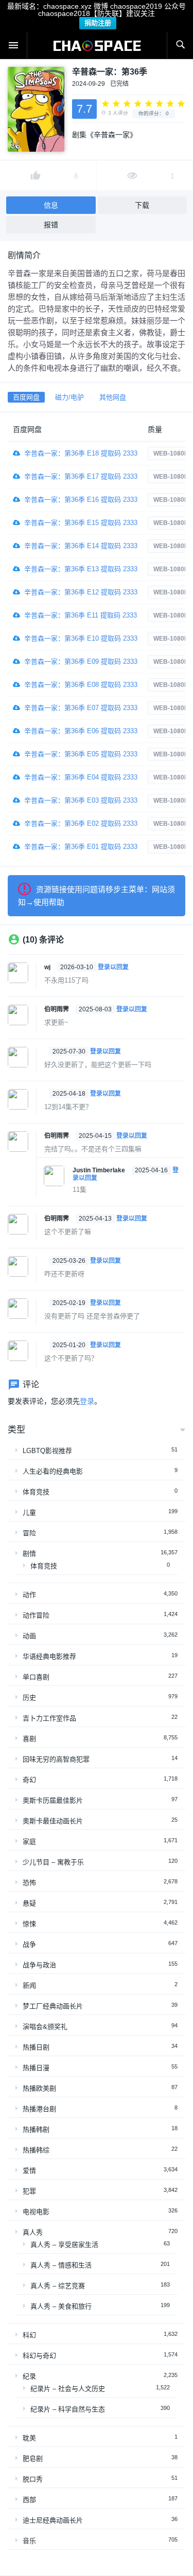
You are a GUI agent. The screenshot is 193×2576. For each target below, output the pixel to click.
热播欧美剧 (39, 2088)
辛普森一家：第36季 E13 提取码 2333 (81, 569)
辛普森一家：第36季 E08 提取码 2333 (81, 685)
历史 (29, 1698)
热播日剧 (36, 2047)
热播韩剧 (36, 2129)
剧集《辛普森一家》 (104, 135)
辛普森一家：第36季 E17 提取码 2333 (81, 476)
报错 (51, 225)
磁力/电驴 (69, 397)
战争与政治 (39, 1965)
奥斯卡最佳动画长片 (53, 1821)
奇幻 (29, 1780)
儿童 (29, 1512)
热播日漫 (36, 2068)
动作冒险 (36, 1615)
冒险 (29, 1533)
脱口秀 (33, 2479)
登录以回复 (113, 967)
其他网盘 (113, 397)
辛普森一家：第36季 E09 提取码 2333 (81, 661)
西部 (29, 2500)
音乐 (29, 2541)
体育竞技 (36, 1492)
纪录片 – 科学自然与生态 (68, 2409)
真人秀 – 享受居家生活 (64, 2245)
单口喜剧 (36, 1677)
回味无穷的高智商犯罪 (56, 1759)
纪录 (29, 2376)
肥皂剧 (33, 2459)
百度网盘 (26, 397)
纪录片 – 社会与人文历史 (68, 2389)
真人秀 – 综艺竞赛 (58, 2286)
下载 (142, 205)
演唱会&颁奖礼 (45, 2027)
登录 (87, 1401)
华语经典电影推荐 (49, 1656)
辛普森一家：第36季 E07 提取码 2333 (81, 708)
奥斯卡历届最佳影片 (53, 1800)
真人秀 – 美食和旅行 (61, 2306)
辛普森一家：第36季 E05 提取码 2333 (81, 754)
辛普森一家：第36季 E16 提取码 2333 (81, 500)
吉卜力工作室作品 (49, 1718)
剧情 (29, 1554)
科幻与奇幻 (39, 2356)
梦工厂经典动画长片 (53, 2006)
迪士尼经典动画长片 (53, 2520)
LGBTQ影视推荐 (47, 1451)
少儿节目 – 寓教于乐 (53, 1862)
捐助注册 (98, 23)
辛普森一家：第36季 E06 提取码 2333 (81, 731)
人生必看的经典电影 (53, 1471)
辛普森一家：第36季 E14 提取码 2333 (81, 546)
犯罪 (29, 2191)
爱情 (29, 2171)
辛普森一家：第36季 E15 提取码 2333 (81, 523)
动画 (29, 1636)
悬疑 (29, 1903)
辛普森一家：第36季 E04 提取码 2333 (81, 777)
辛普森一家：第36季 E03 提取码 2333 (81, 800)
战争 (29, 1944)
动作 (29, 1595)
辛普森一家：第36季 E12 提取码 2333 (81, 592)
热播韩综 (36, 2150)
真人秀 (33, 2232)
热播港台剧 (39, 2109)
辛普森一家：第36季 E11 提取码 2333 (81, 615)
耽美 (29, 2438)
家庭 (29, 1842)
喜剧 (29, 1739)
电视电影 (36, 2212)
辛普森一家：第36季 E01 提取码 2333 (81, 847)
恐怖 (29, 1883)
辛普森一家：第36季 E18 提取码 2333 (81, 453)
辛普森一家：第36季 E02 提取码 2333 (81, 823)
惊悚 (29, 1924)
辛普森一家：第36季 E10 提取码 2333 (81, 638)
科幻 (29, 2335)
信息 (51, 205)
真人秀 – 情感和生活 (61, 2265)
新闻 (29, 1985)
